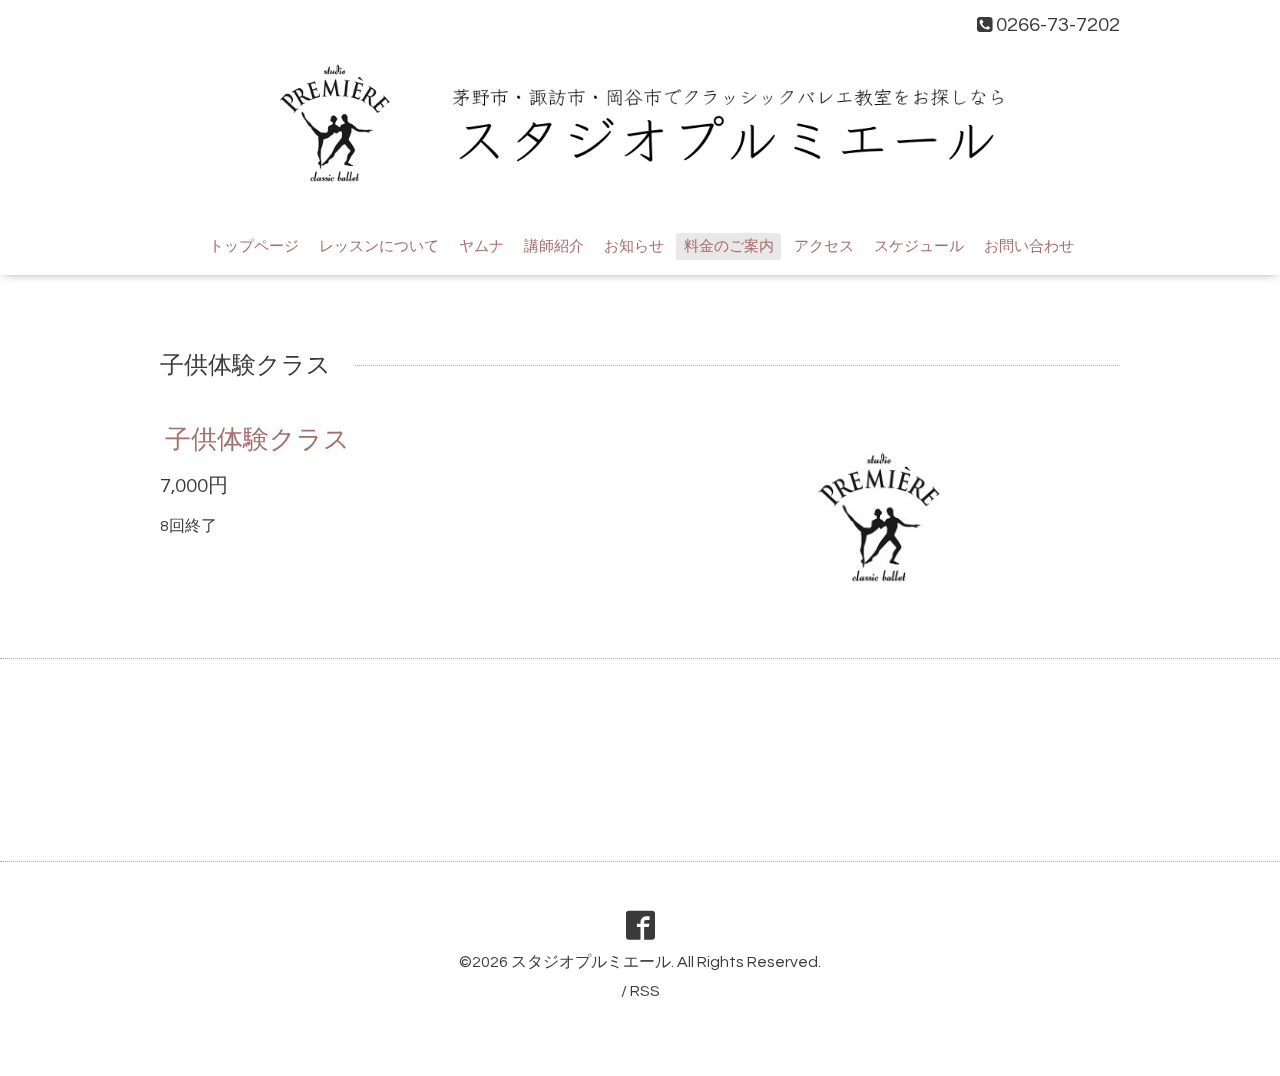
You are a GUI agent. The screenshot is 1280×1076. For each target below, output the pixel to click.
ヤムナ (481, 246)
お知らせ (634, 246)
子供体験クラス (257, 440)
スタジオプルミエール (591, 962)
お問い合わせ (1029, 246)
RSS (645, 991)
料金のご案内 (729, 246)
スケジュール (919, 246)
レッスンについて (379, 246)
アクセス (824, 246)
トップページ (254, 246)
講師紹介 (554, 246)
